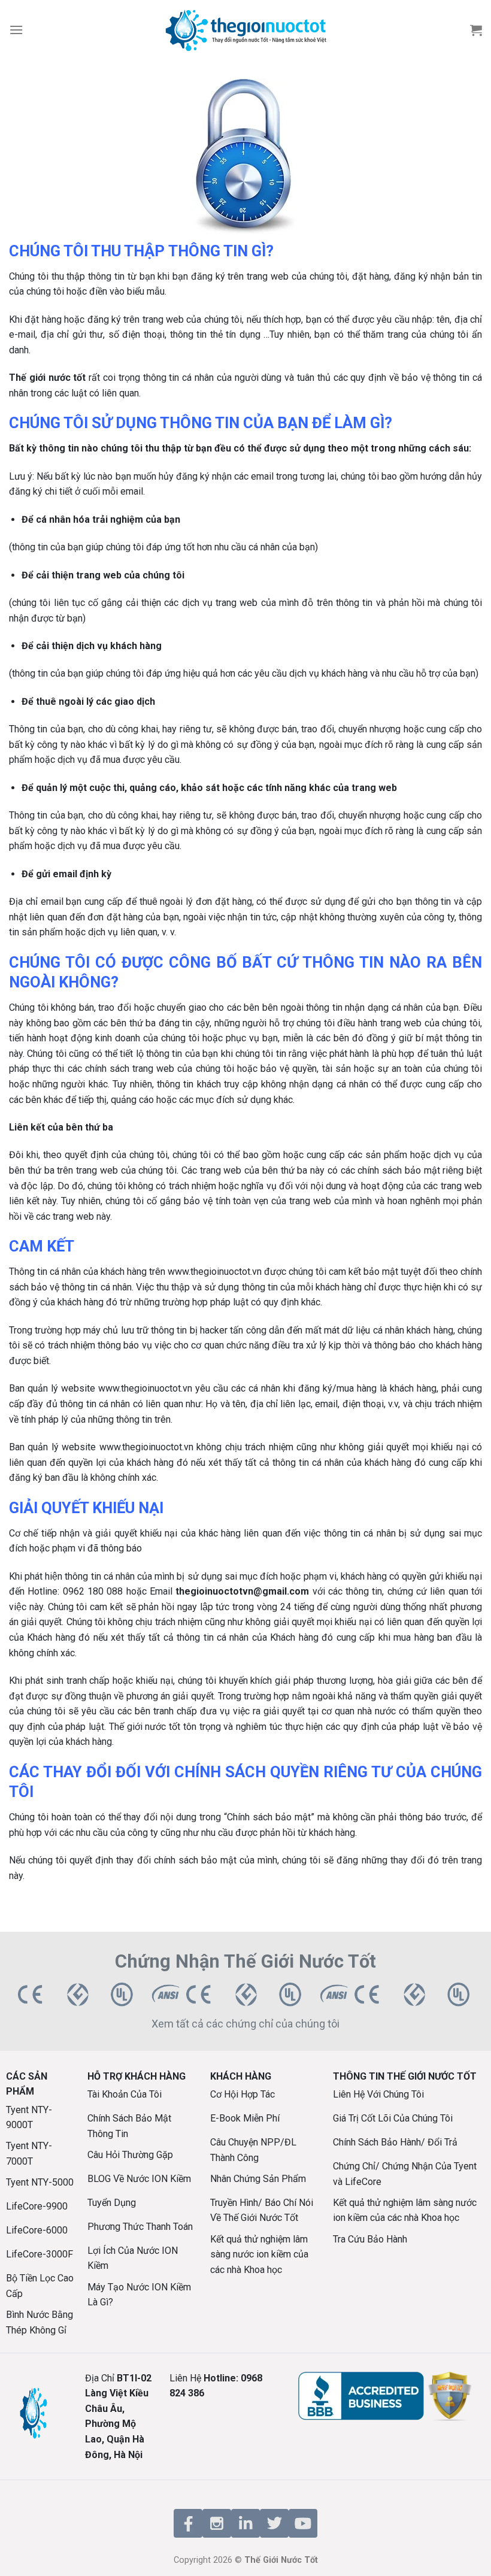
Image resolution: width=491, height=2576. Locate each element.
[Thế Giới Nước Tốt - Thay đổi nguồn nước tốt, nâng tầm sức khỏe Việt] (245, 30)
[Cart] (476, 30)
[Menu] (16, 30)
